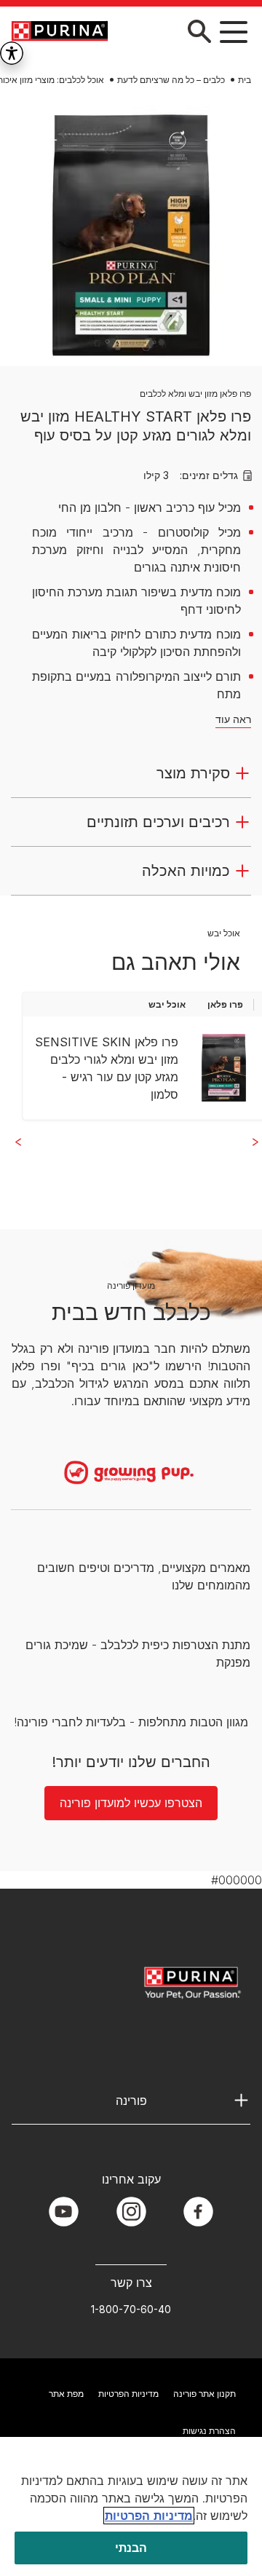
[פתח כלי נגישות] (12, 53)
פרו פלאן (225, 1004)
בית (245, 80)
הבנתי (131, 2548)
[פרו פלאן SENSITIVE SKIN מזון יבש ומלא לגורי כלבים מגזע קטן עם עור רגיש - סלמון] (224, 1068)
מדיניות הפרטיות (128, 2394)
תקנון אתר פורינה (205, 2394)
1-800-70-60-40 (131, 2309)
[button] (234, 31)
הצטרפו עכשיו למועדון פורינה (131, 1803)
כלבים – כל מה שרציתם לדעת (171, 80)
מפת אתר (66, 2394)
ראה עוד (233, 719)
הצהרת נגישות (209, 2431)
